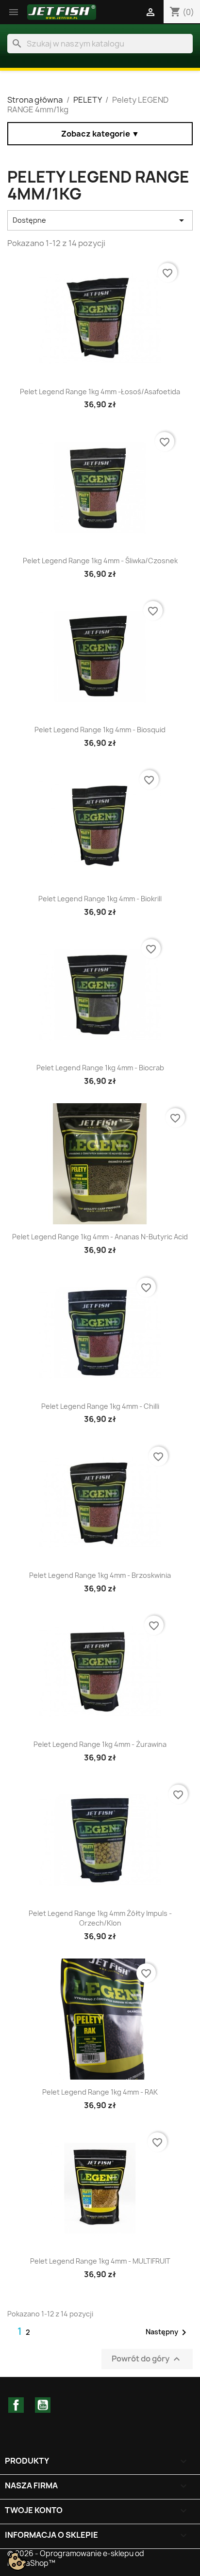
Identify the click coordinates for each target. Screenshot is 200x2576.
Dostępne (100, 220)
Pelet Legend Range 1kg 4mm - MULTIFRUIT (100, 2261)
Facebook (16, 2405)
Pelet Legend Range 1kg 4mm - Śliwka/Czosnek (100, 561)
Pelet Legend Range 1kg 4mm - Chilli (100, 1406)
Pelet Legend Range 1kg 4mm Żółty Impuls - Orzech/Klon (100, 1918)
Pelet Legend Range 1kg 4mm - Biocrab (100, 1068)
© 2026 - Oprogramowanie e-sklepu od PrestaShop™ (76, 2558)
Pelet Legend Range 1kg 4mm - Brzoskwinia (100, 1575)
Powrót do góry (147, 2359)
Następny (168, 2332)
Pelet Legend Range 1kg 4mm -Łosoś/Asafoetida (100, 392)
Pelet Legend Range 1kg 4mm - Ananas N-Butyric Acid (100, 1237)
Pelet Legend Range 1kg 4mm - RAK (100, 2092)
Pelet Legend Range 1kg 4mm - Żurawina (100, 1744)
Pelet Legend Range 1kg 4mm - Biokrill (100, 899)
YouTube (43, 2405)
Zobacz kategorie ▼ (100, 134)
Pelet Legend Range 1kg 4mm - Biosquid (100, 730)
